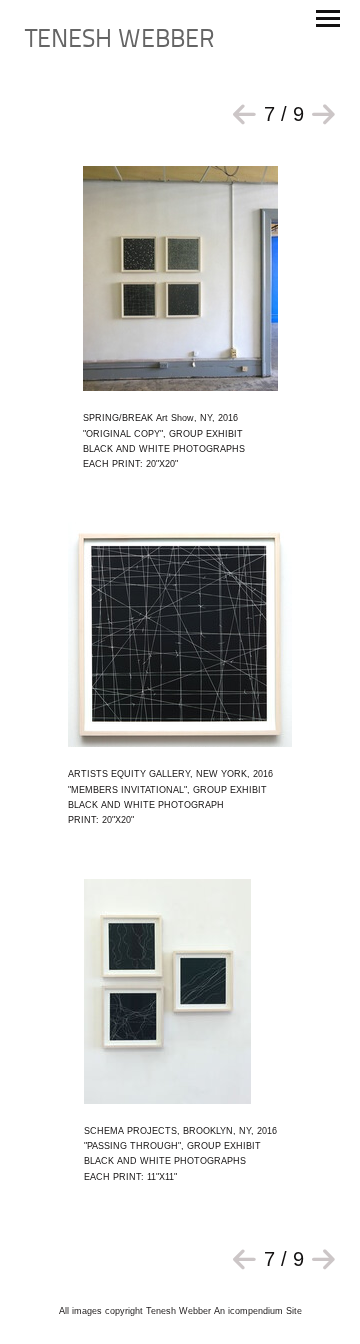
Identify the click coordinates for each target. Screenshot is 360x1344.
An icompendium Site (258, 1311)
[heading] (120, 43)
